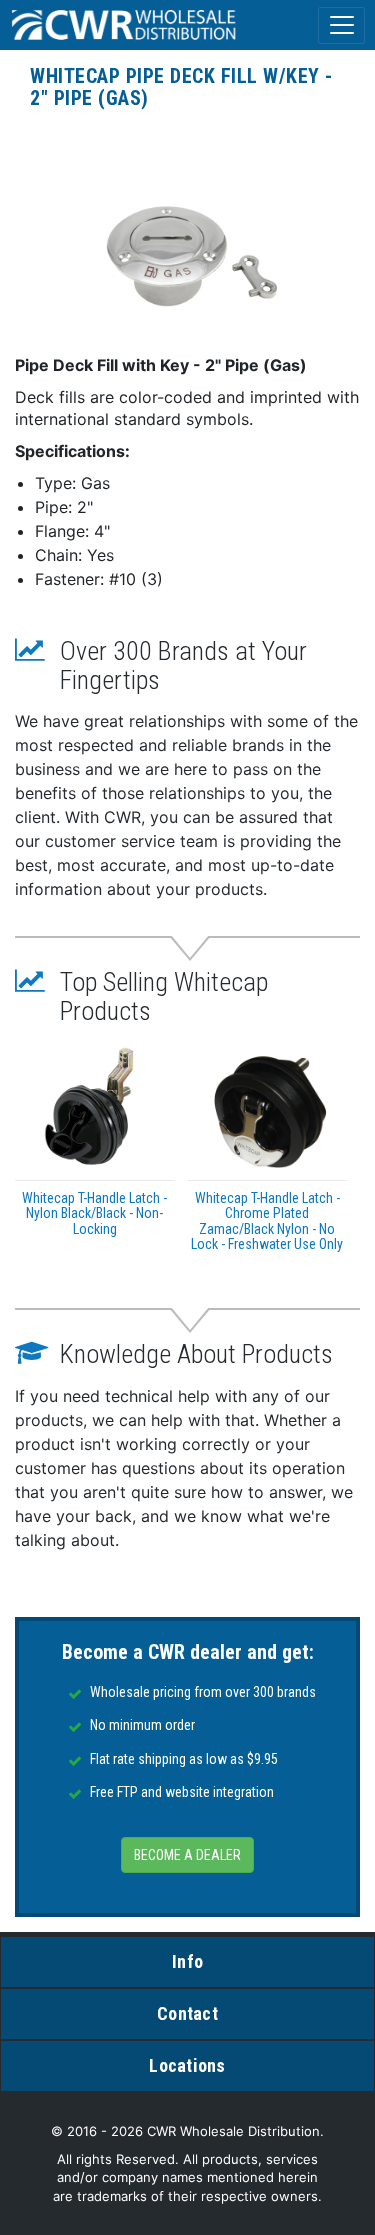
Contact (187, 2013)
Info (187, 1961)
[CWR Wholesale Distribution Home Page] (125, 25)
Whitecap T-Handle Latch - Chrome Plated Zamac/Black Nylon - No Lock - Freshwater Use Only (267, 1221)
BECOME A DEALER (187, 1855)
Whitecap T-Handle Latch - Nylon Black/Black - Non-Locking (94, 1213)
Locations (187, 2065)
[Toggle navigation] (341, 25)
